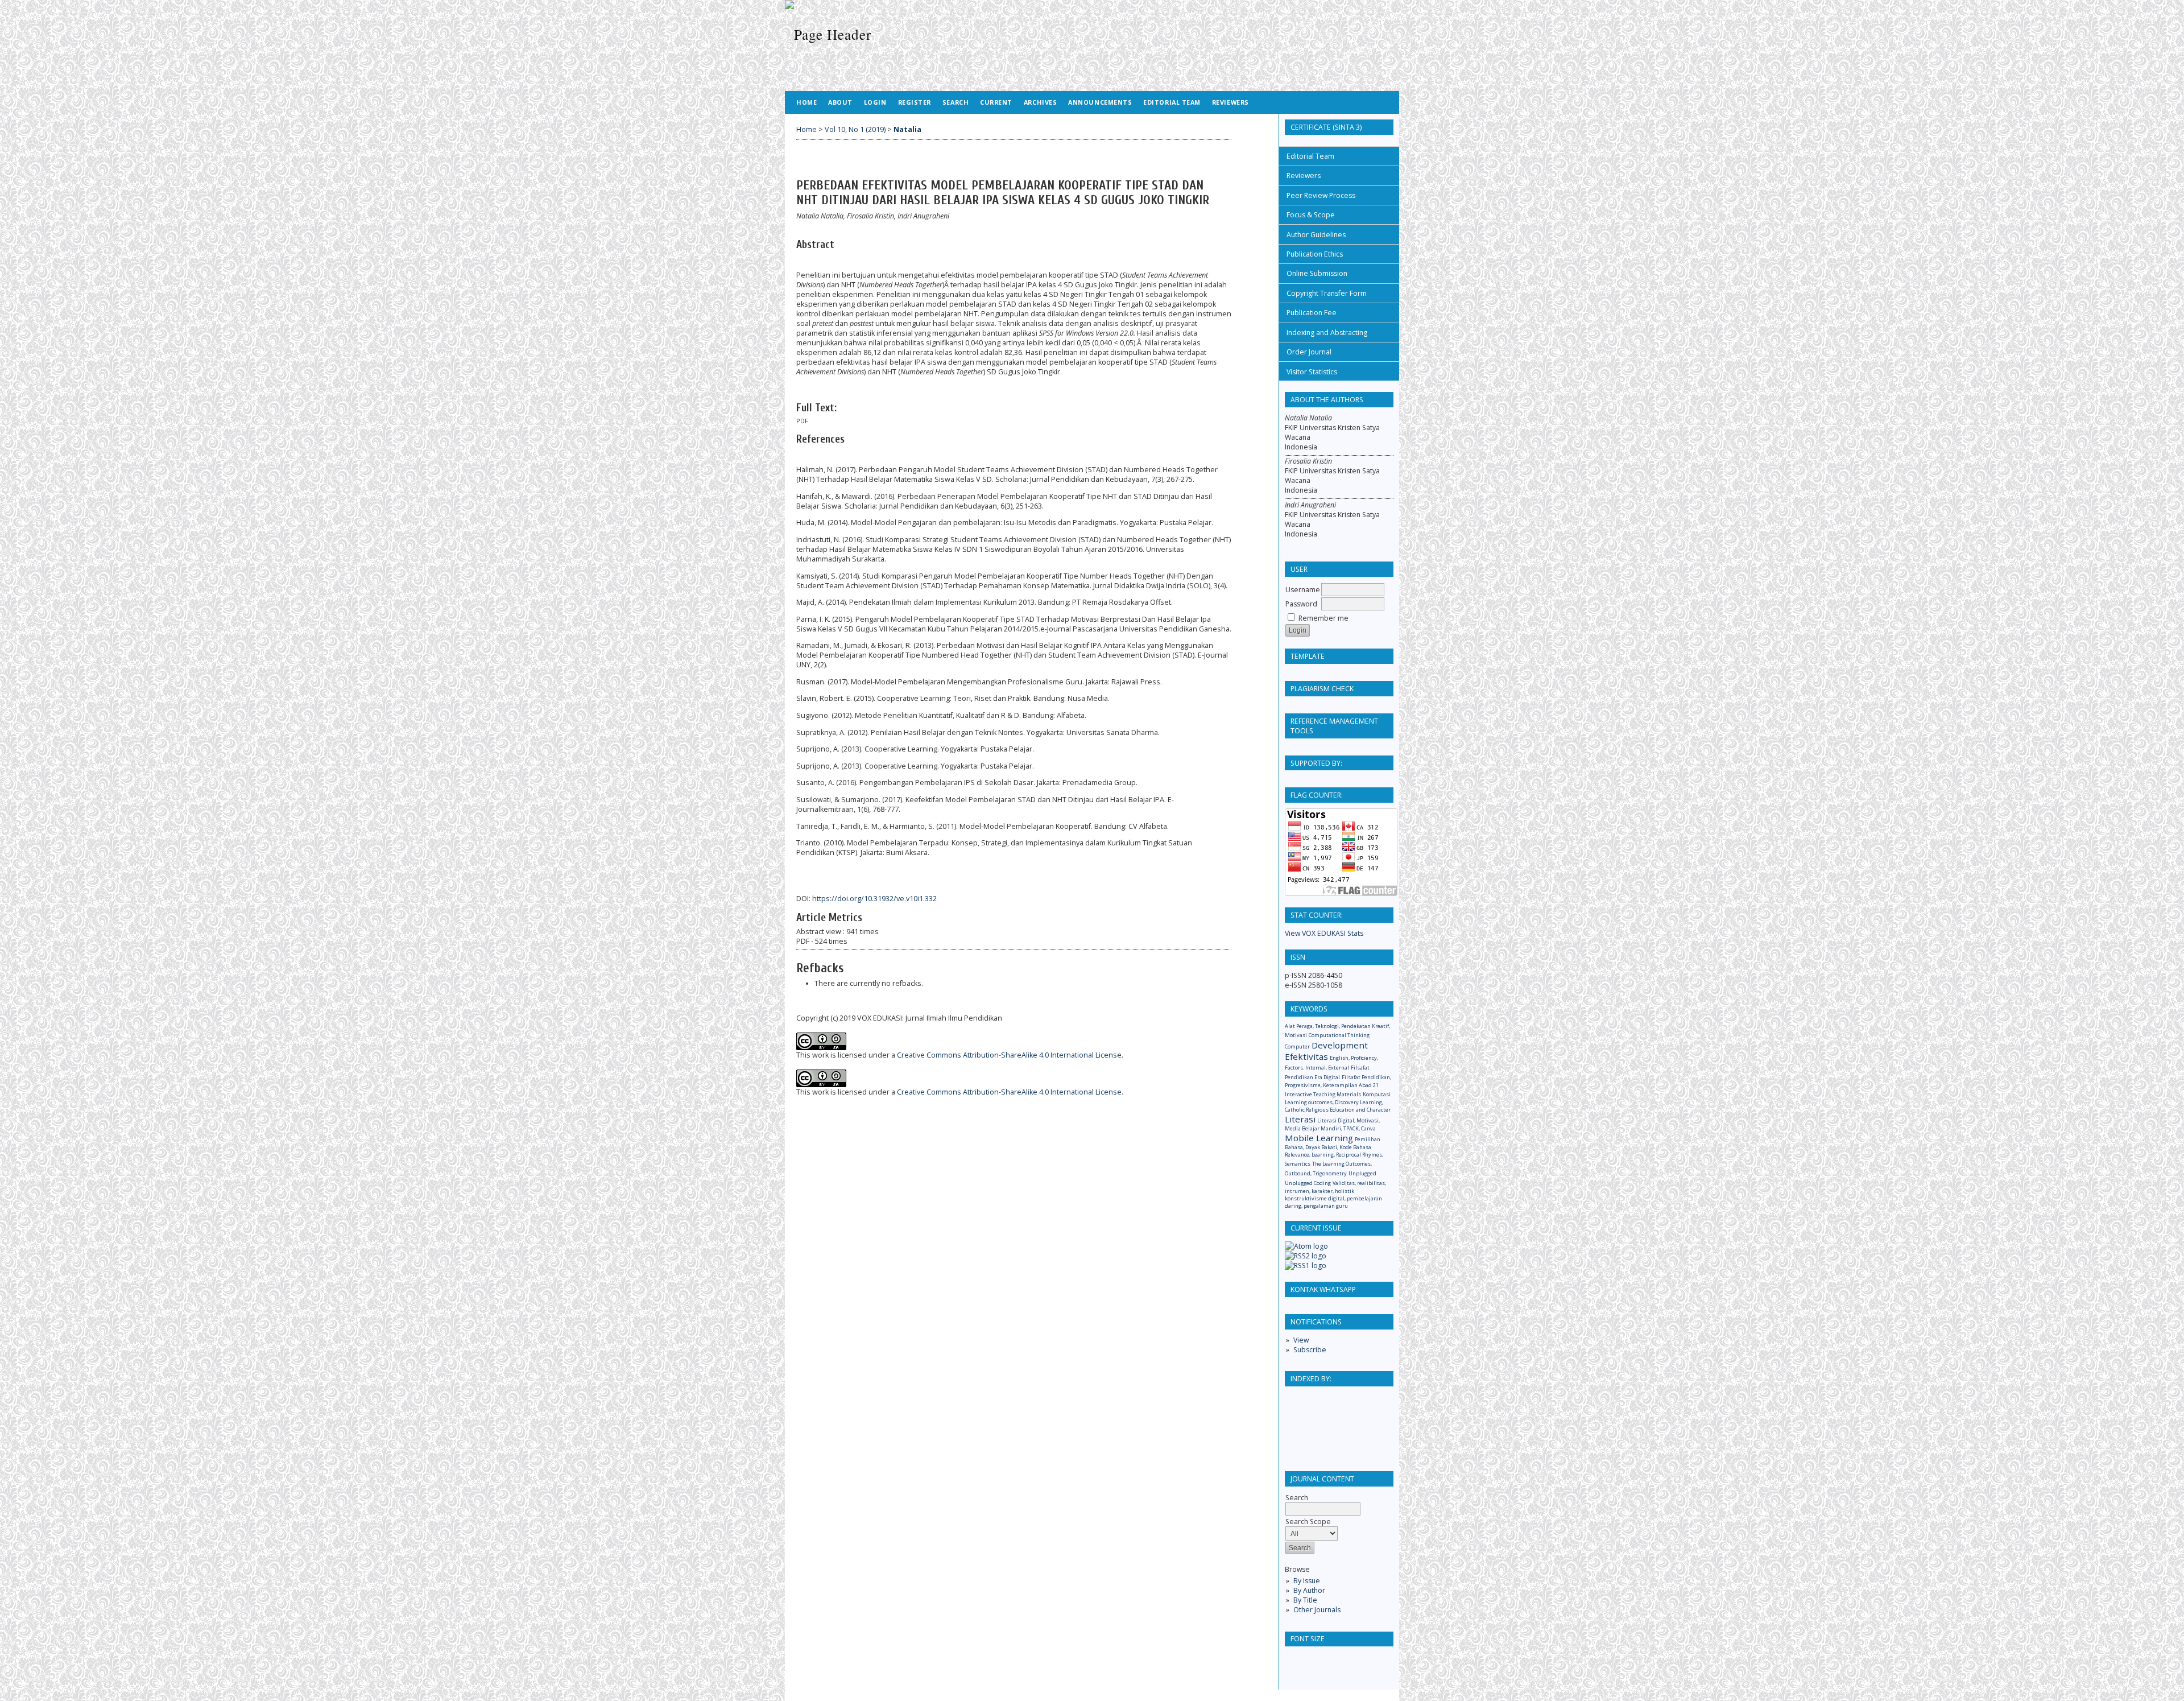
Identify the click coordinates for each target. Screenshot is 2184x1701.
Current (996, 102)
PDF (802, 421)
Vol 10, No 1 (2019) (855, 129)
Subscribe (1310, 1350)
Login (875, 102)
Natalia (907, 129)
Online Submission (1317, 273)
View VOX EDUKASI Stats (1324, 933)
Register (915, 102)
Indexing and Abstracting (1327, 333)
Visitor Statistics (1312, 372)
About (840, 102)
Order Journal (1309, 352)
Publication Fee (1312, 313)
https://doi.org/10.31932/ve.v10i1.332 (874, 899)
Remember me (1323, 618)
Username (1303, 590)
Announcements (1100, 102)
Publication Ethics (1315, 254)
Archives (1040, 102)
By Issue (1307, 1581)
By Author (1309, 1590)
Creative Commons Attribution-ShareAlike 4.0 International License (1009, 1055)
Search (955, 102)
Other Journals (1317, 1610)
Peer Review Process (1321, 195)
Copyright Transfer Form (1327, 293)
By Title (1305, 1600)
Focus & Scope (1311, 215)
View (1301, 1340)
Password (1301, 604)
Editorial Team (1310, 156)
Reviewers (1304, 176)
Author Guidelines (1316, 235)
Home (806, 102)
